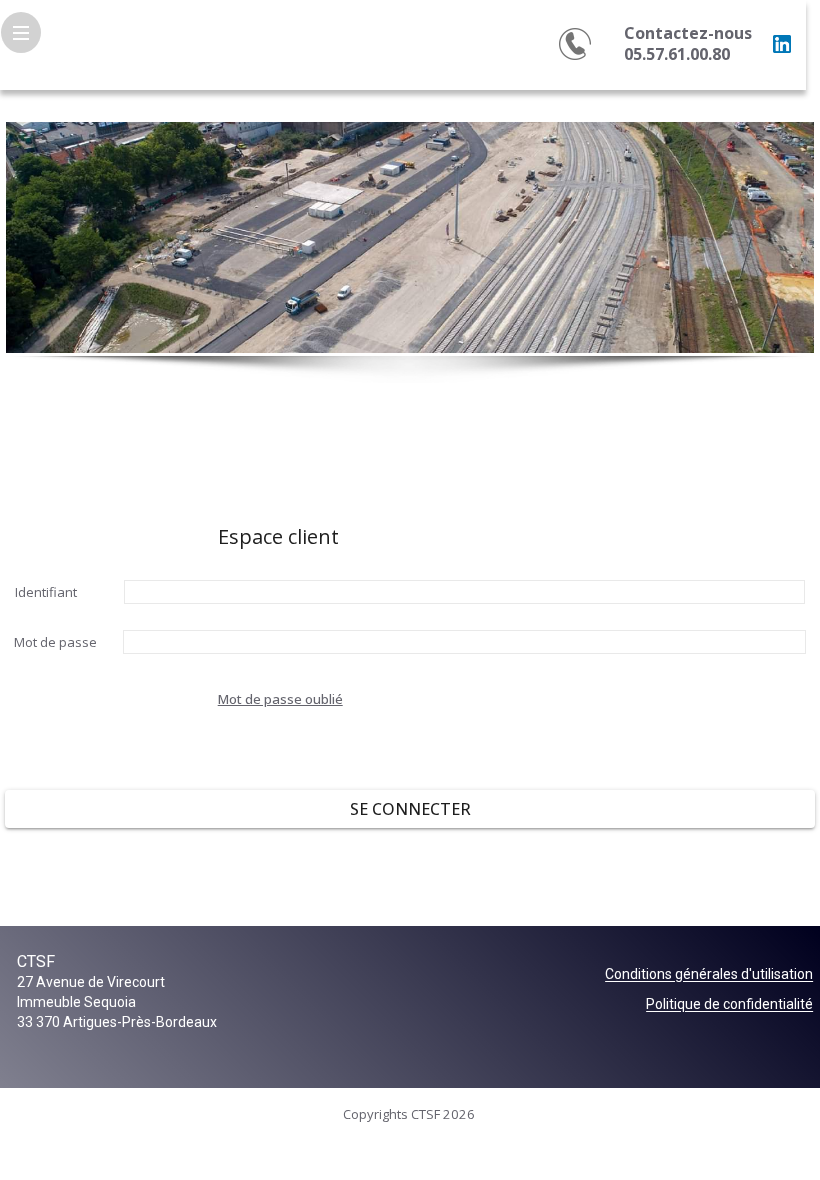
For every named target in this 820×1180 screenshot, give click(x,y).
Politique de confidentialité (729, 1005)
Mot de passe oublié (280, 699)
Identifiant (46, 592)
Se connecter (410, 809)
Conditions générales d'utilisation (709, 975)
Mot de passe (55, 642)
